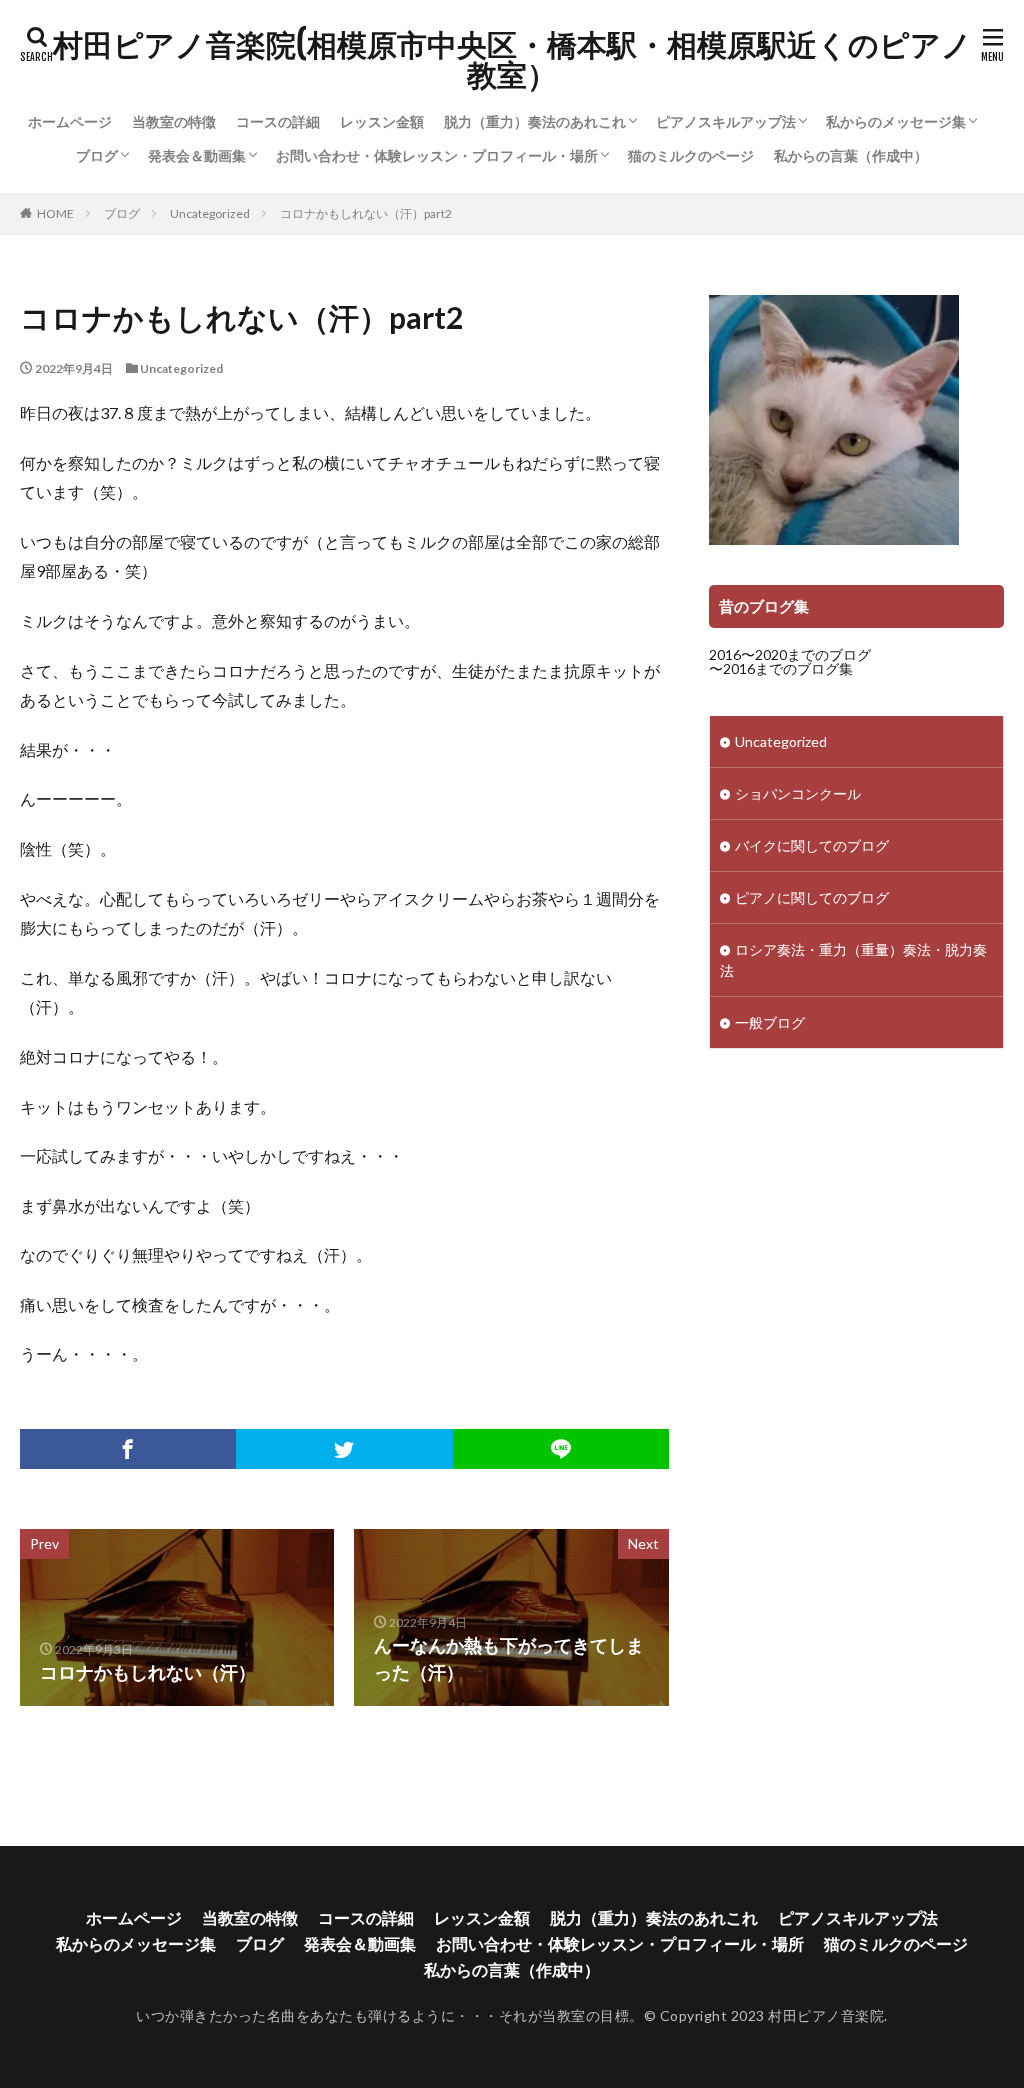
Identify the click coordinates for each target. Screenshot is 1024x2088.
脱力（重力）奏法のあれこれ (535, 121)
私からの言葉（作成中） (851, 155)
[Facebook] (128, 1449)
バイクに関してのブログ (812, 845)
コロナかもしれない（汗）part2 (366, 213)
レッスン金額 (382, 121)
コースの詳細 (278, 121)
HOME (55, 213)
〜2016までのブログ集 (781, 668)
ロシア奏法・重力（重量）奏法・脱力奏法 (853, 960)
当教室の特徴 (174, 121)
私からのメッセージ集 (896, 121)
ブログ (97, 155)
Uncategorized (210, 213)
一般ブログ (770, 1022)
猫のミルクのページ (691, 155)
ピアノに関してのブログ (812, 897)
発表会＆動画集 (197, 155)
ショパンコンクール (798, 793)
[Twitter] (344, 1449)
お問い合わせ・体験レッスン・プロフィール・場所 (437, 155)
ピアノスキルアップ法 (726, 121)
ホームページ (70, 121)
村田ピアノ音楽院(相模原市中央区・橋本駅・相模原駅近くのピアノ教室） (512, 60)
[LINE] (561, 1449)
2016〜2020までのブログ (790, 654)
